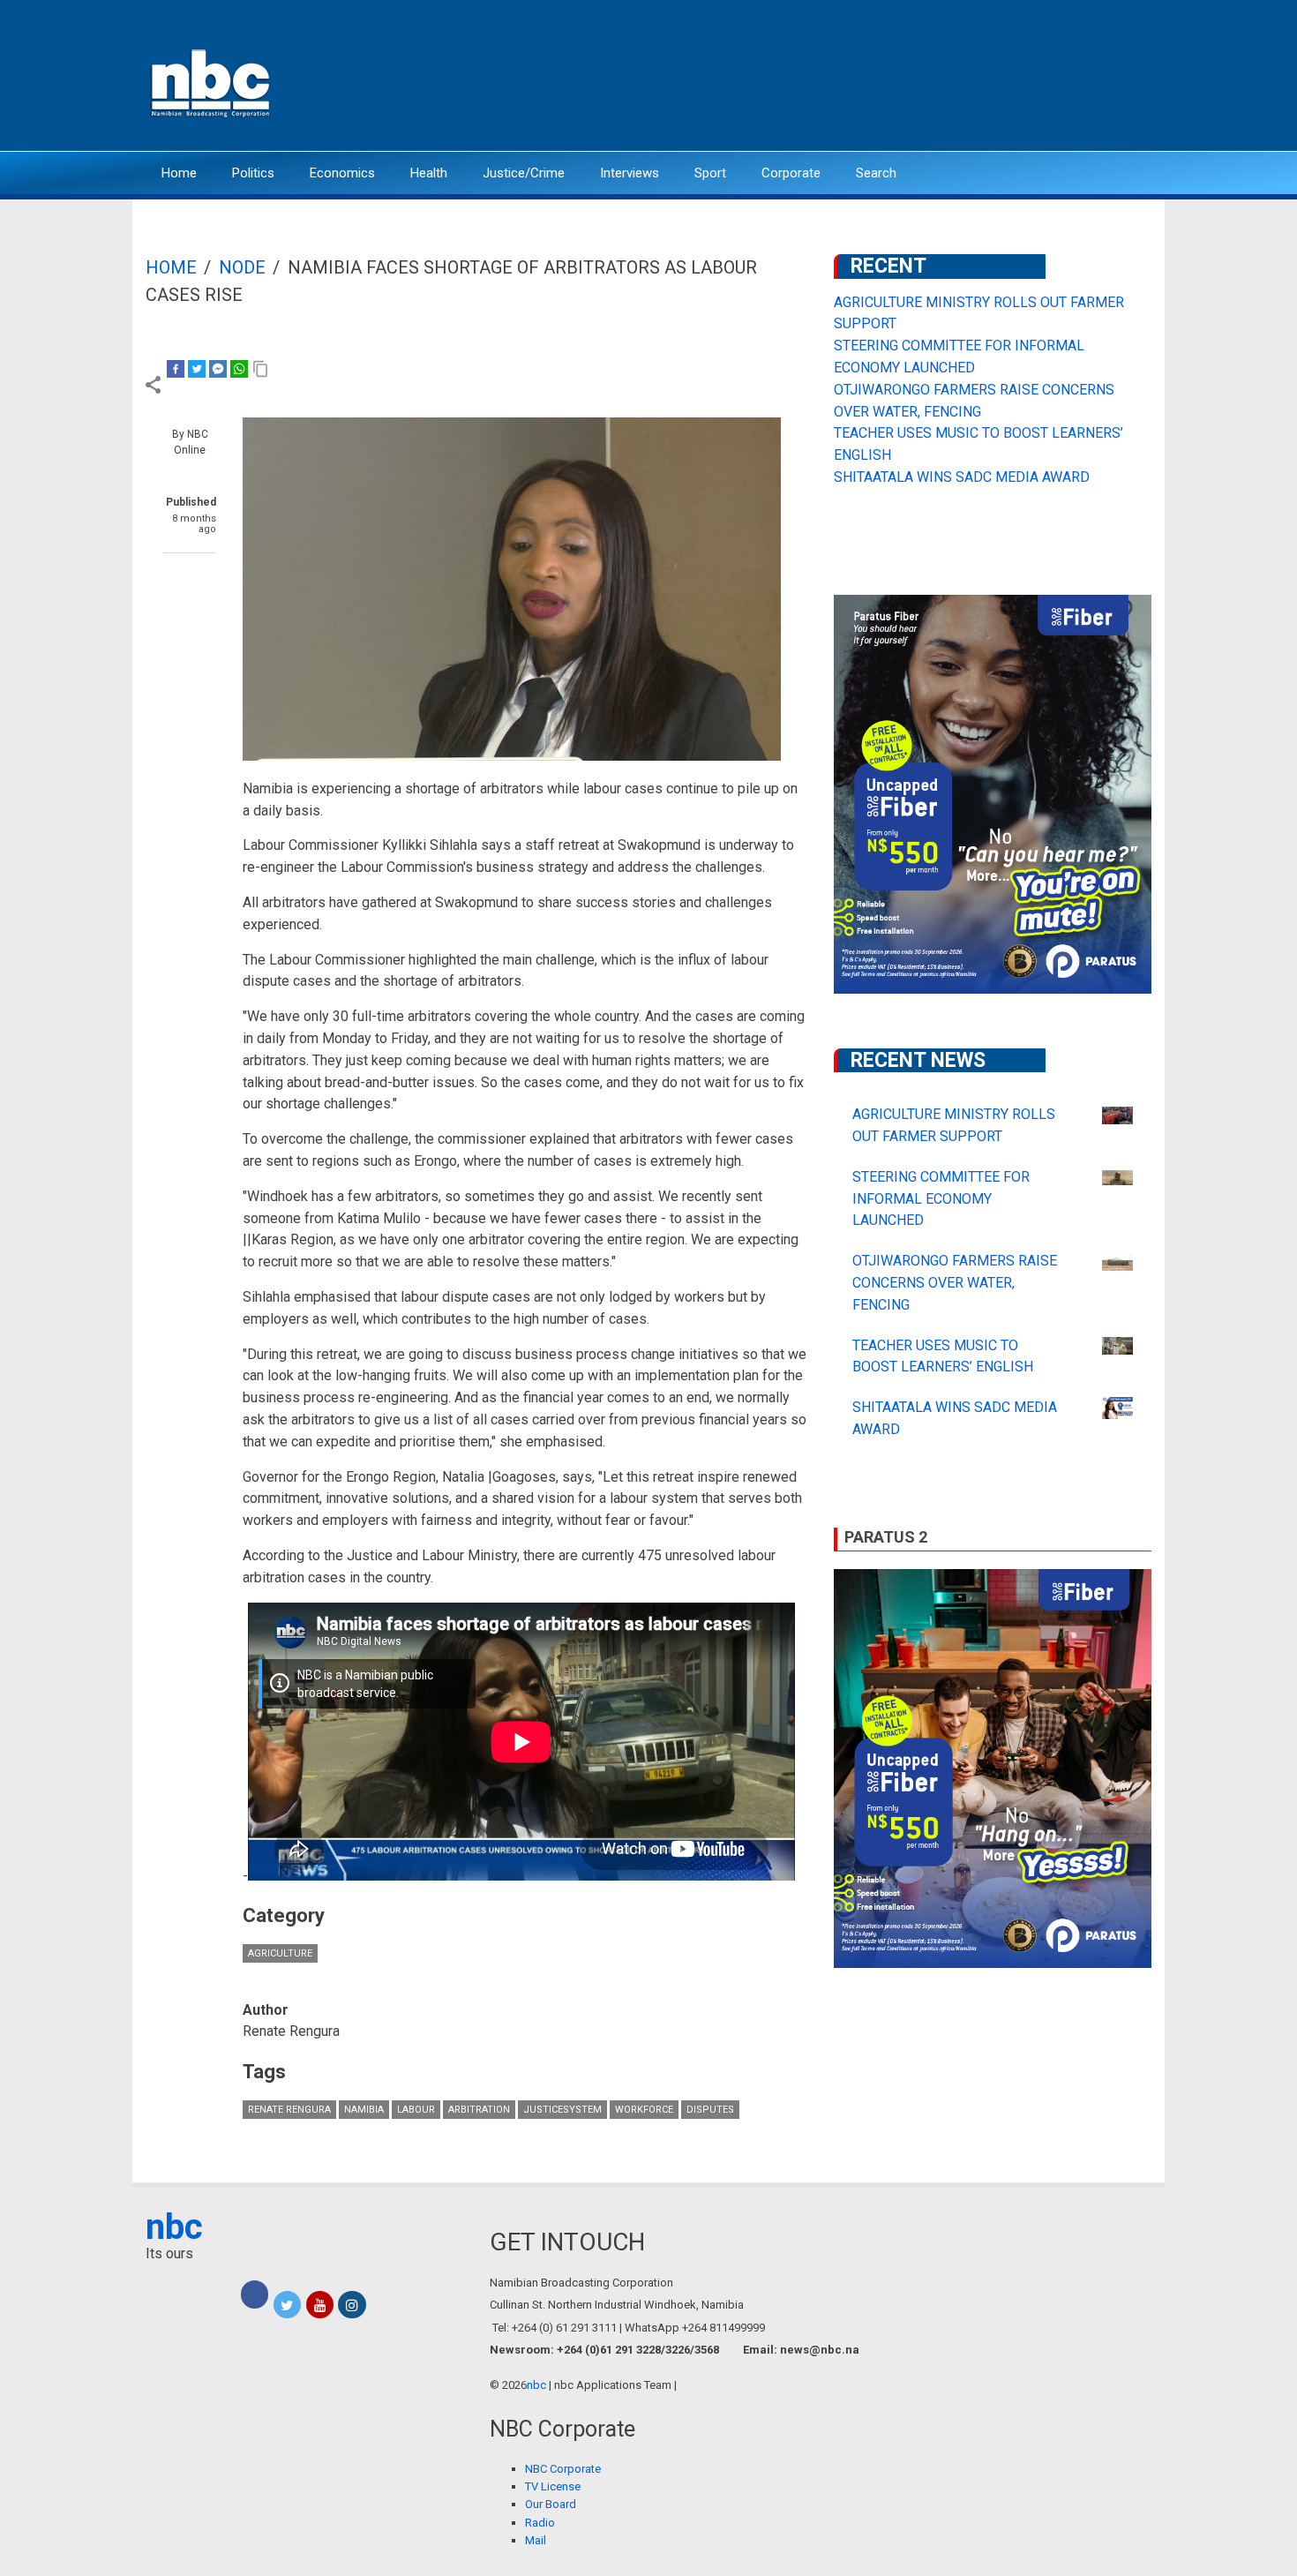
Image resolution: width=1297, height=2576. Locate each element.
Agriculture (280, 1953)
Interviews (630, 173)
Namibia (364, 2110)
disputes (710, 2110)
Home (179, 173)
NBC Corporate (563, 2469)
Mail (536, 2540)
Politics (253, 173)
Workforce (644, 2110)
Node (242, 267)
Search (876, 173)
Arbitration (479, 2110)
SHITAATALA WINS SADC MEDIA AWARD (962, 477)
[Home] (212, 82)
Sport (710, 173)
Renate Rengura (289, 2110)
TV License (553, 2486)
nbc (174, 2227)
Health (429, 173)
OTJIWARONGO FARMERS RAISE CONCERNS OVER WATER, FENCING (955, 1283)
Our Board (551, 2504)
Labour (416, 2110)
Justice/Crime (524, 173)
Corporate (791, 173)
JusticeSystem (562, 2110)
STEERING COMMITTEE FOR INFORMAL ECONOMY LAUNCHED (941, 1199)
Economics (342, 173)
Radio (540, 2523)
